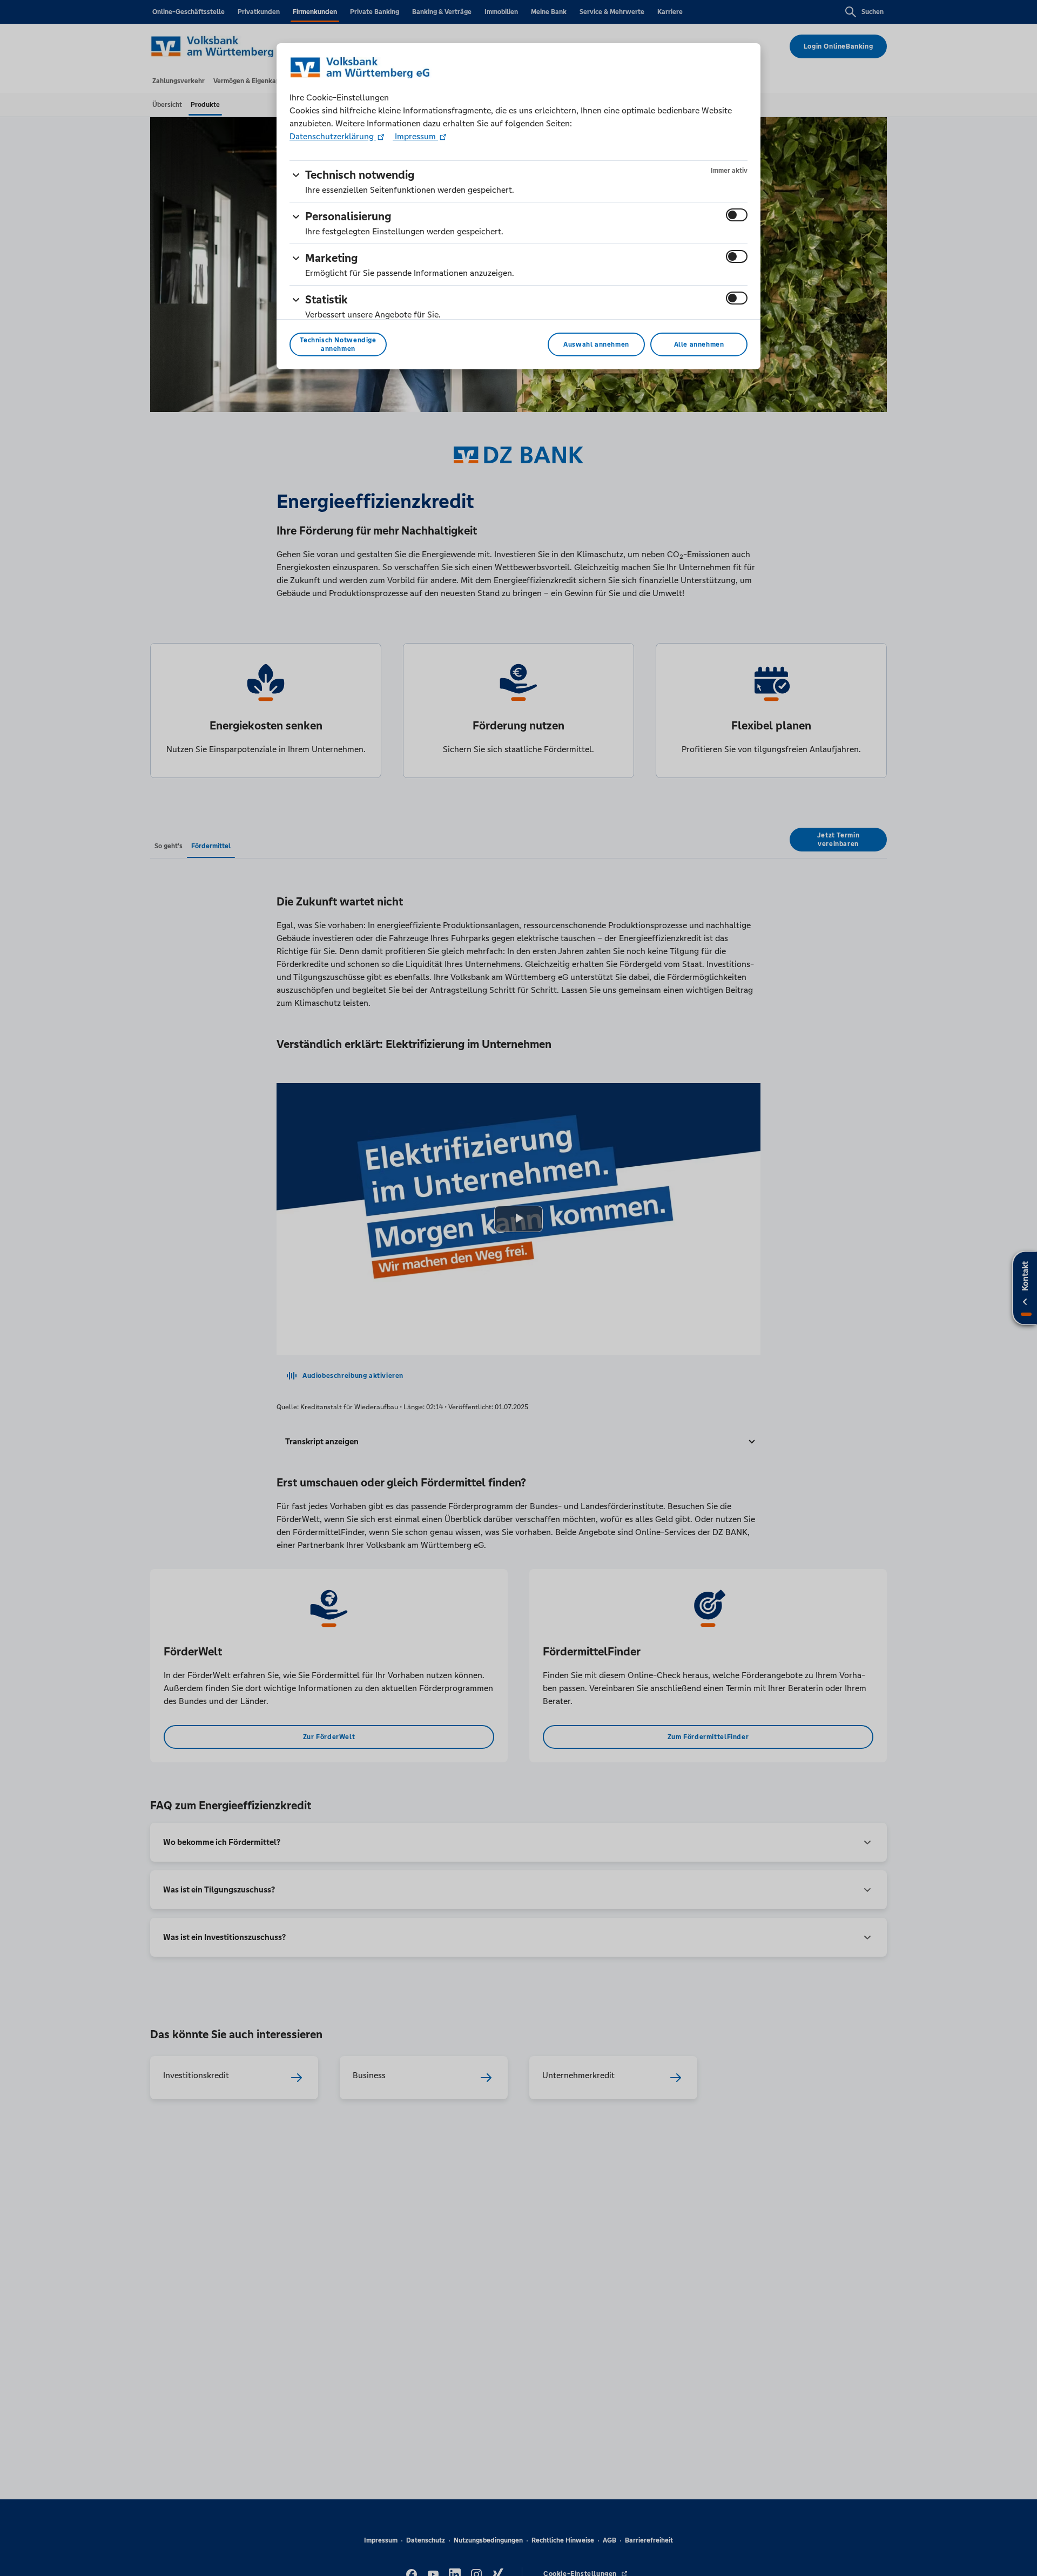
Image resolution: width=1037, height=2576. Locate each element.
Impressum (415, 136)
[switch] (737, 215)
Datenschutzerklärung (333, 136)
